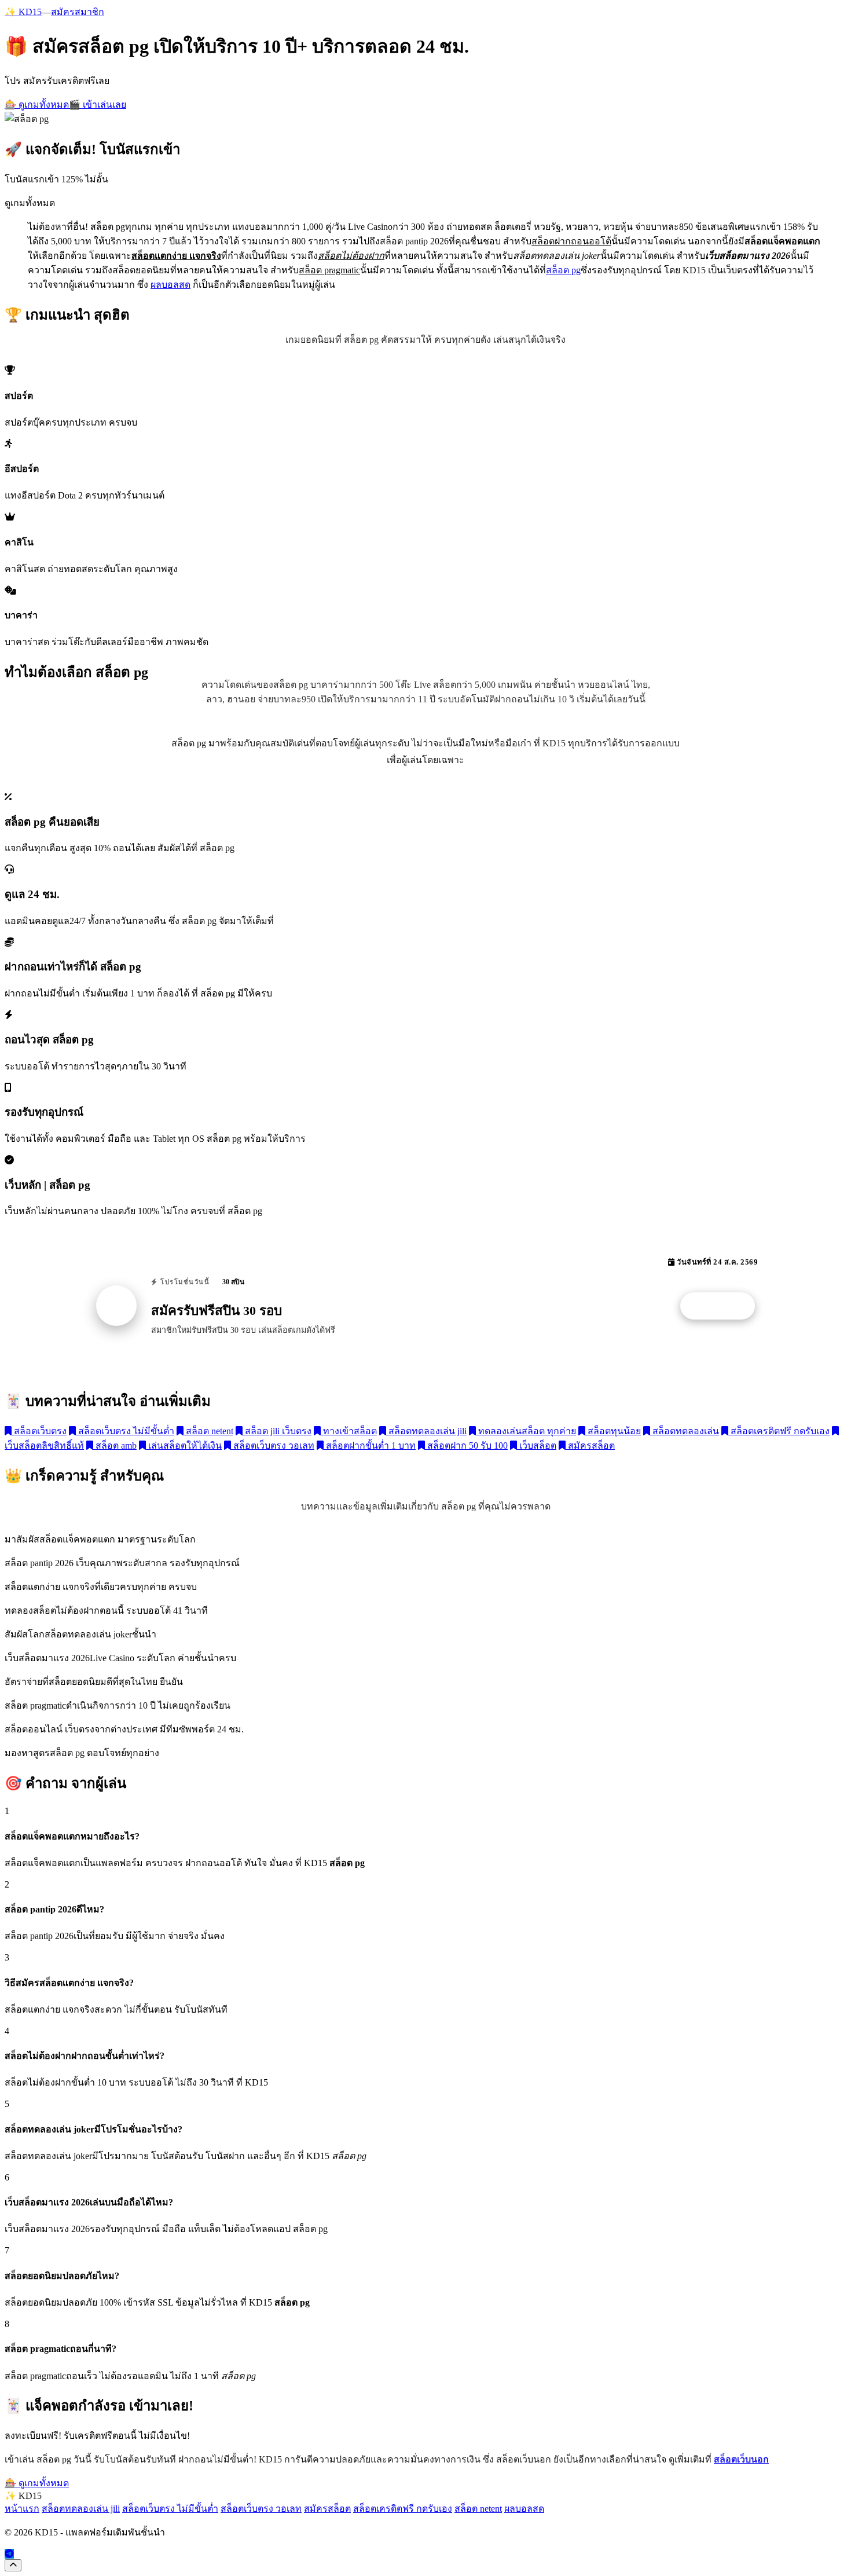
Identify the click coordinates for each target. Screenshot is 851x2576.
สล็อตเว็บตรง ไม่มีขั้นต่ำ (125, 1431)
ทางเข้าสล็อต (349, 1431)
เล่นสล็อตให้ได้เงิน (184, 1445)
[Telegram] (9, 2554)
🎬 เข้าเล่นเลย (98, 105)
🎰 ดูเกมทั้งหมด (37, 105)
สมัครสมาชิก (78, 12)
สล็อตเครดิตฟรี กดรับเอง (779, 1431)
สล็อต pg (563, 270)
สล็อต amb (115, 1445)
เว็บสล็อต (537, 1445)
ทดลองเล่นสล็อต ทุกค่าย (526, 1431)
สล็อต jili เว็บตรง (277, 1431)
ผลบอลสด (170, 285)
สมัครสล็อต (590, 1445)
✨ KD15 (23, 12)
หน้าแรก (22, 2509)
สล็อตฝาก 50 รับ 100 (466, 1445)
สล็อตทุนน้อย (613, 1431)
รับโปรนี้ (724, 1306)
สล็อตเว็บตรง (39, 1431)
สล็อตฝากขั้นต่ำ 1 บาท (370, 1445)
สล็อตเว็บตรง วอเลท (273, 1445)
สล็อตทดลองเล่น (685, 1431)
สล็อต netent (208, 1431)
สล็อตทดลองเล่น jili (426, 1431)
